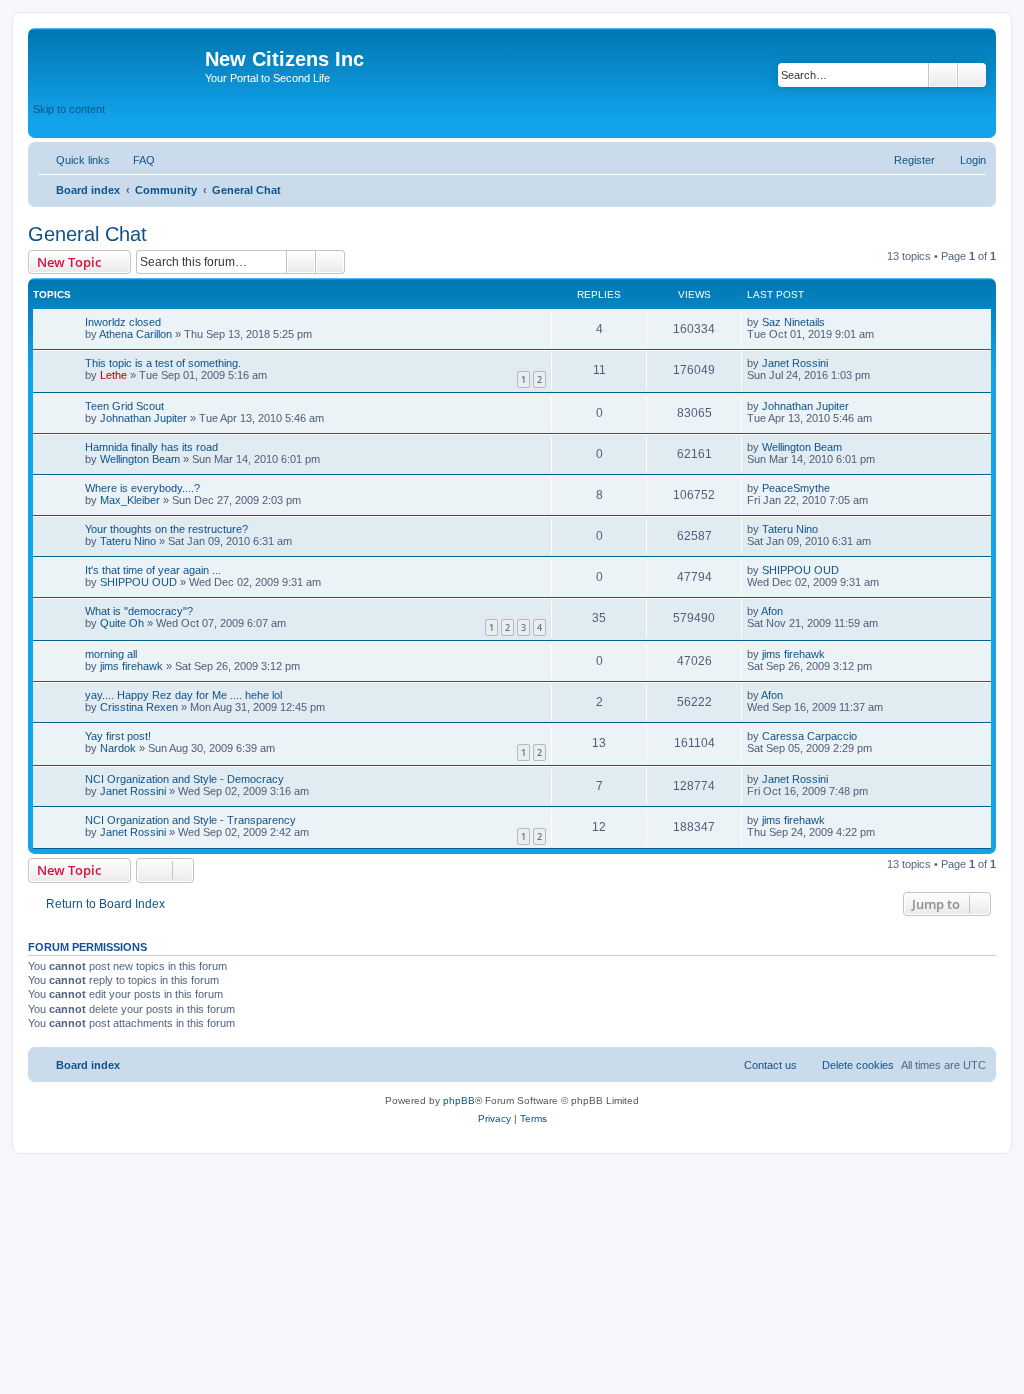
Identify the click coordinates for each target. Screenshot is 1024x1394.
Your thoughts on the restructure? (166, 529)
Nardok (118, 748)
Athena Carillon (135, 334)
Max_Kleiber (130, 500)
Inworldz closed (123, 322)
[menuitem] (135, 160)
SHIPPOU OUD (138, 582)
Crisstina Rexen (139, 707)
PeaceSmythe (796, 488)
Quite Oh (122, 623)
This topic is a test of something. (163, 363)
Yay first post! (118, 736)
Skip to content (69, 109)
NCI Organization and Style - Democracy (184, 779)
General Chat (87, 234)
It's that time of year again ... (153, 570)
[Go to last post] (834, 322)
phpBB (459, 1100)
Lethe (113, 375)
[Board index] (119, 65)
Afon (772, 611)
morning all (111, 654)
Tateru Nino (128, 541)
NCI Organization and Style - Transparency (190, 820)
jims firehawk (131, 666)
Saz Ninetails (793, 322)
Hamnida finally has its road (151, 447)
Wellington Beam (140, 459)
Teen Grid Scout (124, 406)
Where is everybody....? (142, 488)
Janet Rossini (795, 363)
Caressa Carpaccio (809, 736)
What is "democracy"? (139, 611)
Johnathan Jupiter (143, 418)
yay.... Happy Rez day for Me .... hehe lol (183, 695)
